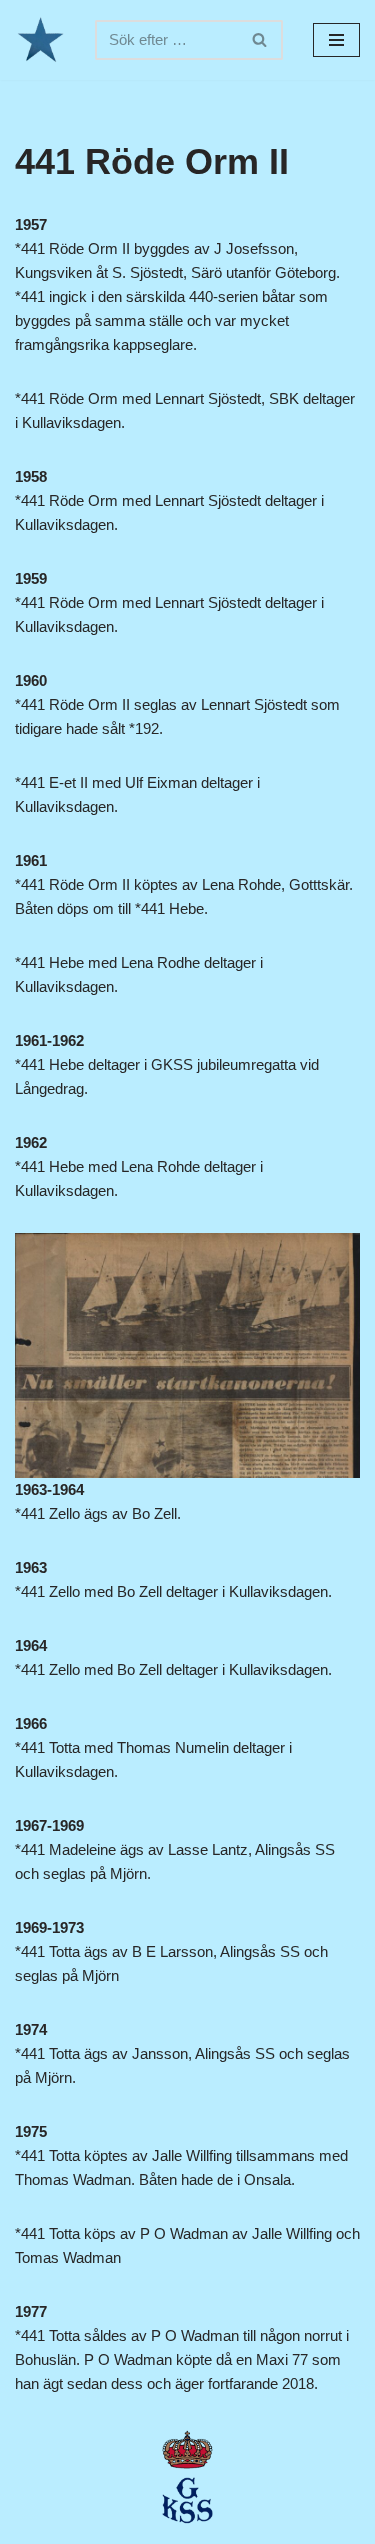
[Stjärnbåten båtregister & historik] (40, 40)
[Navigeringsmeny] (336, 40)
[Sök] (260, 40)
